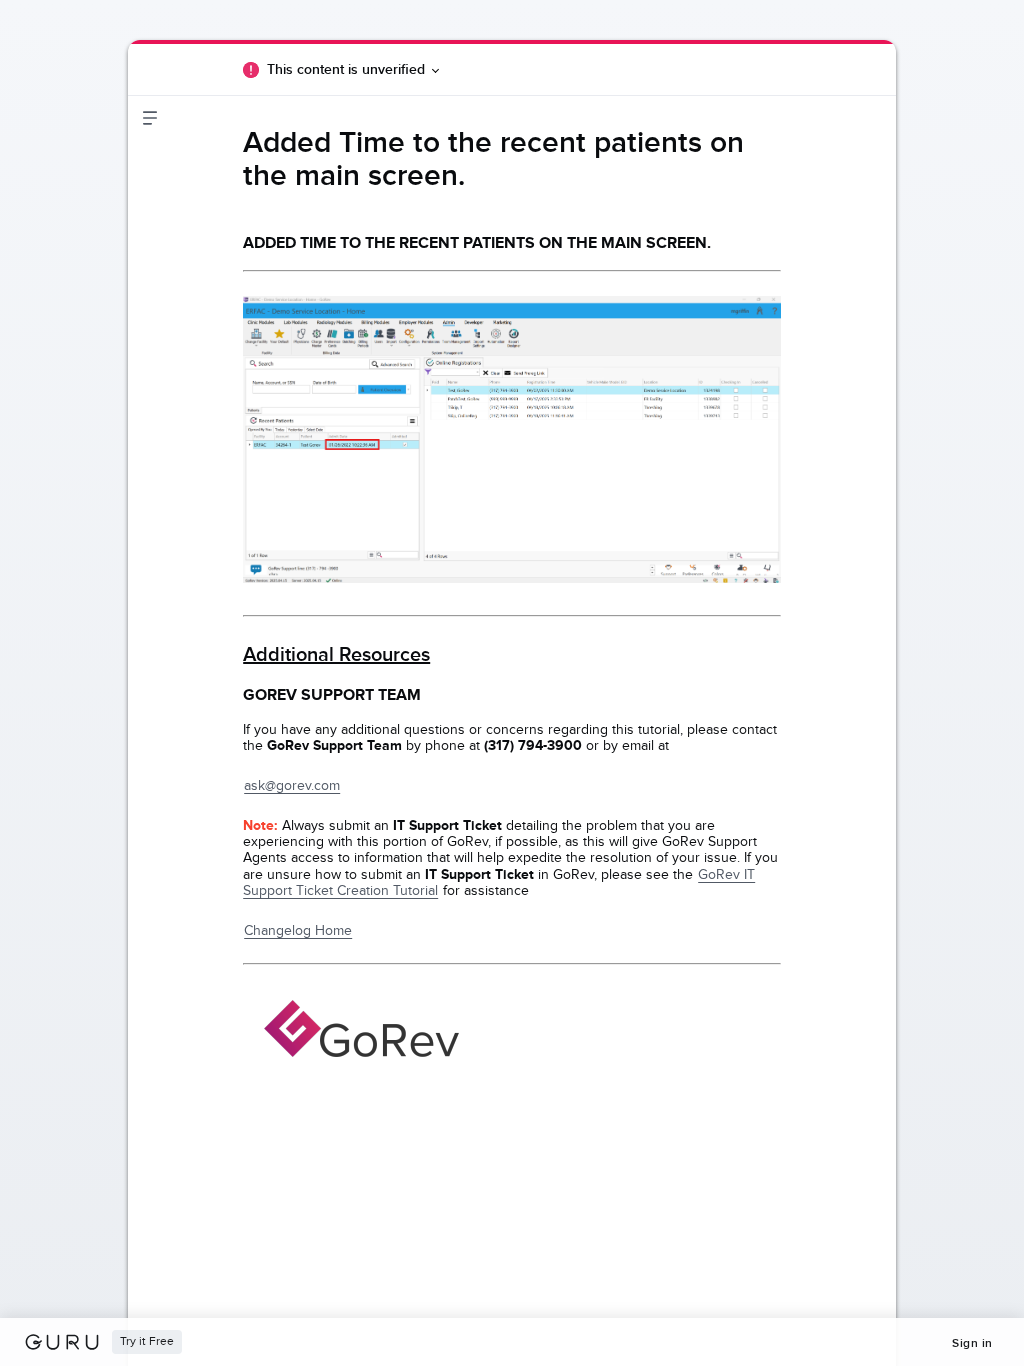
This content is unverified (346, 69)
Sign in (972, 1343)
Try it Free (147, 1341)
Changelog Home (298, 930)
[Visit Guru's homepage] (68, 1342)
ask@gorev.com (292, 785)
